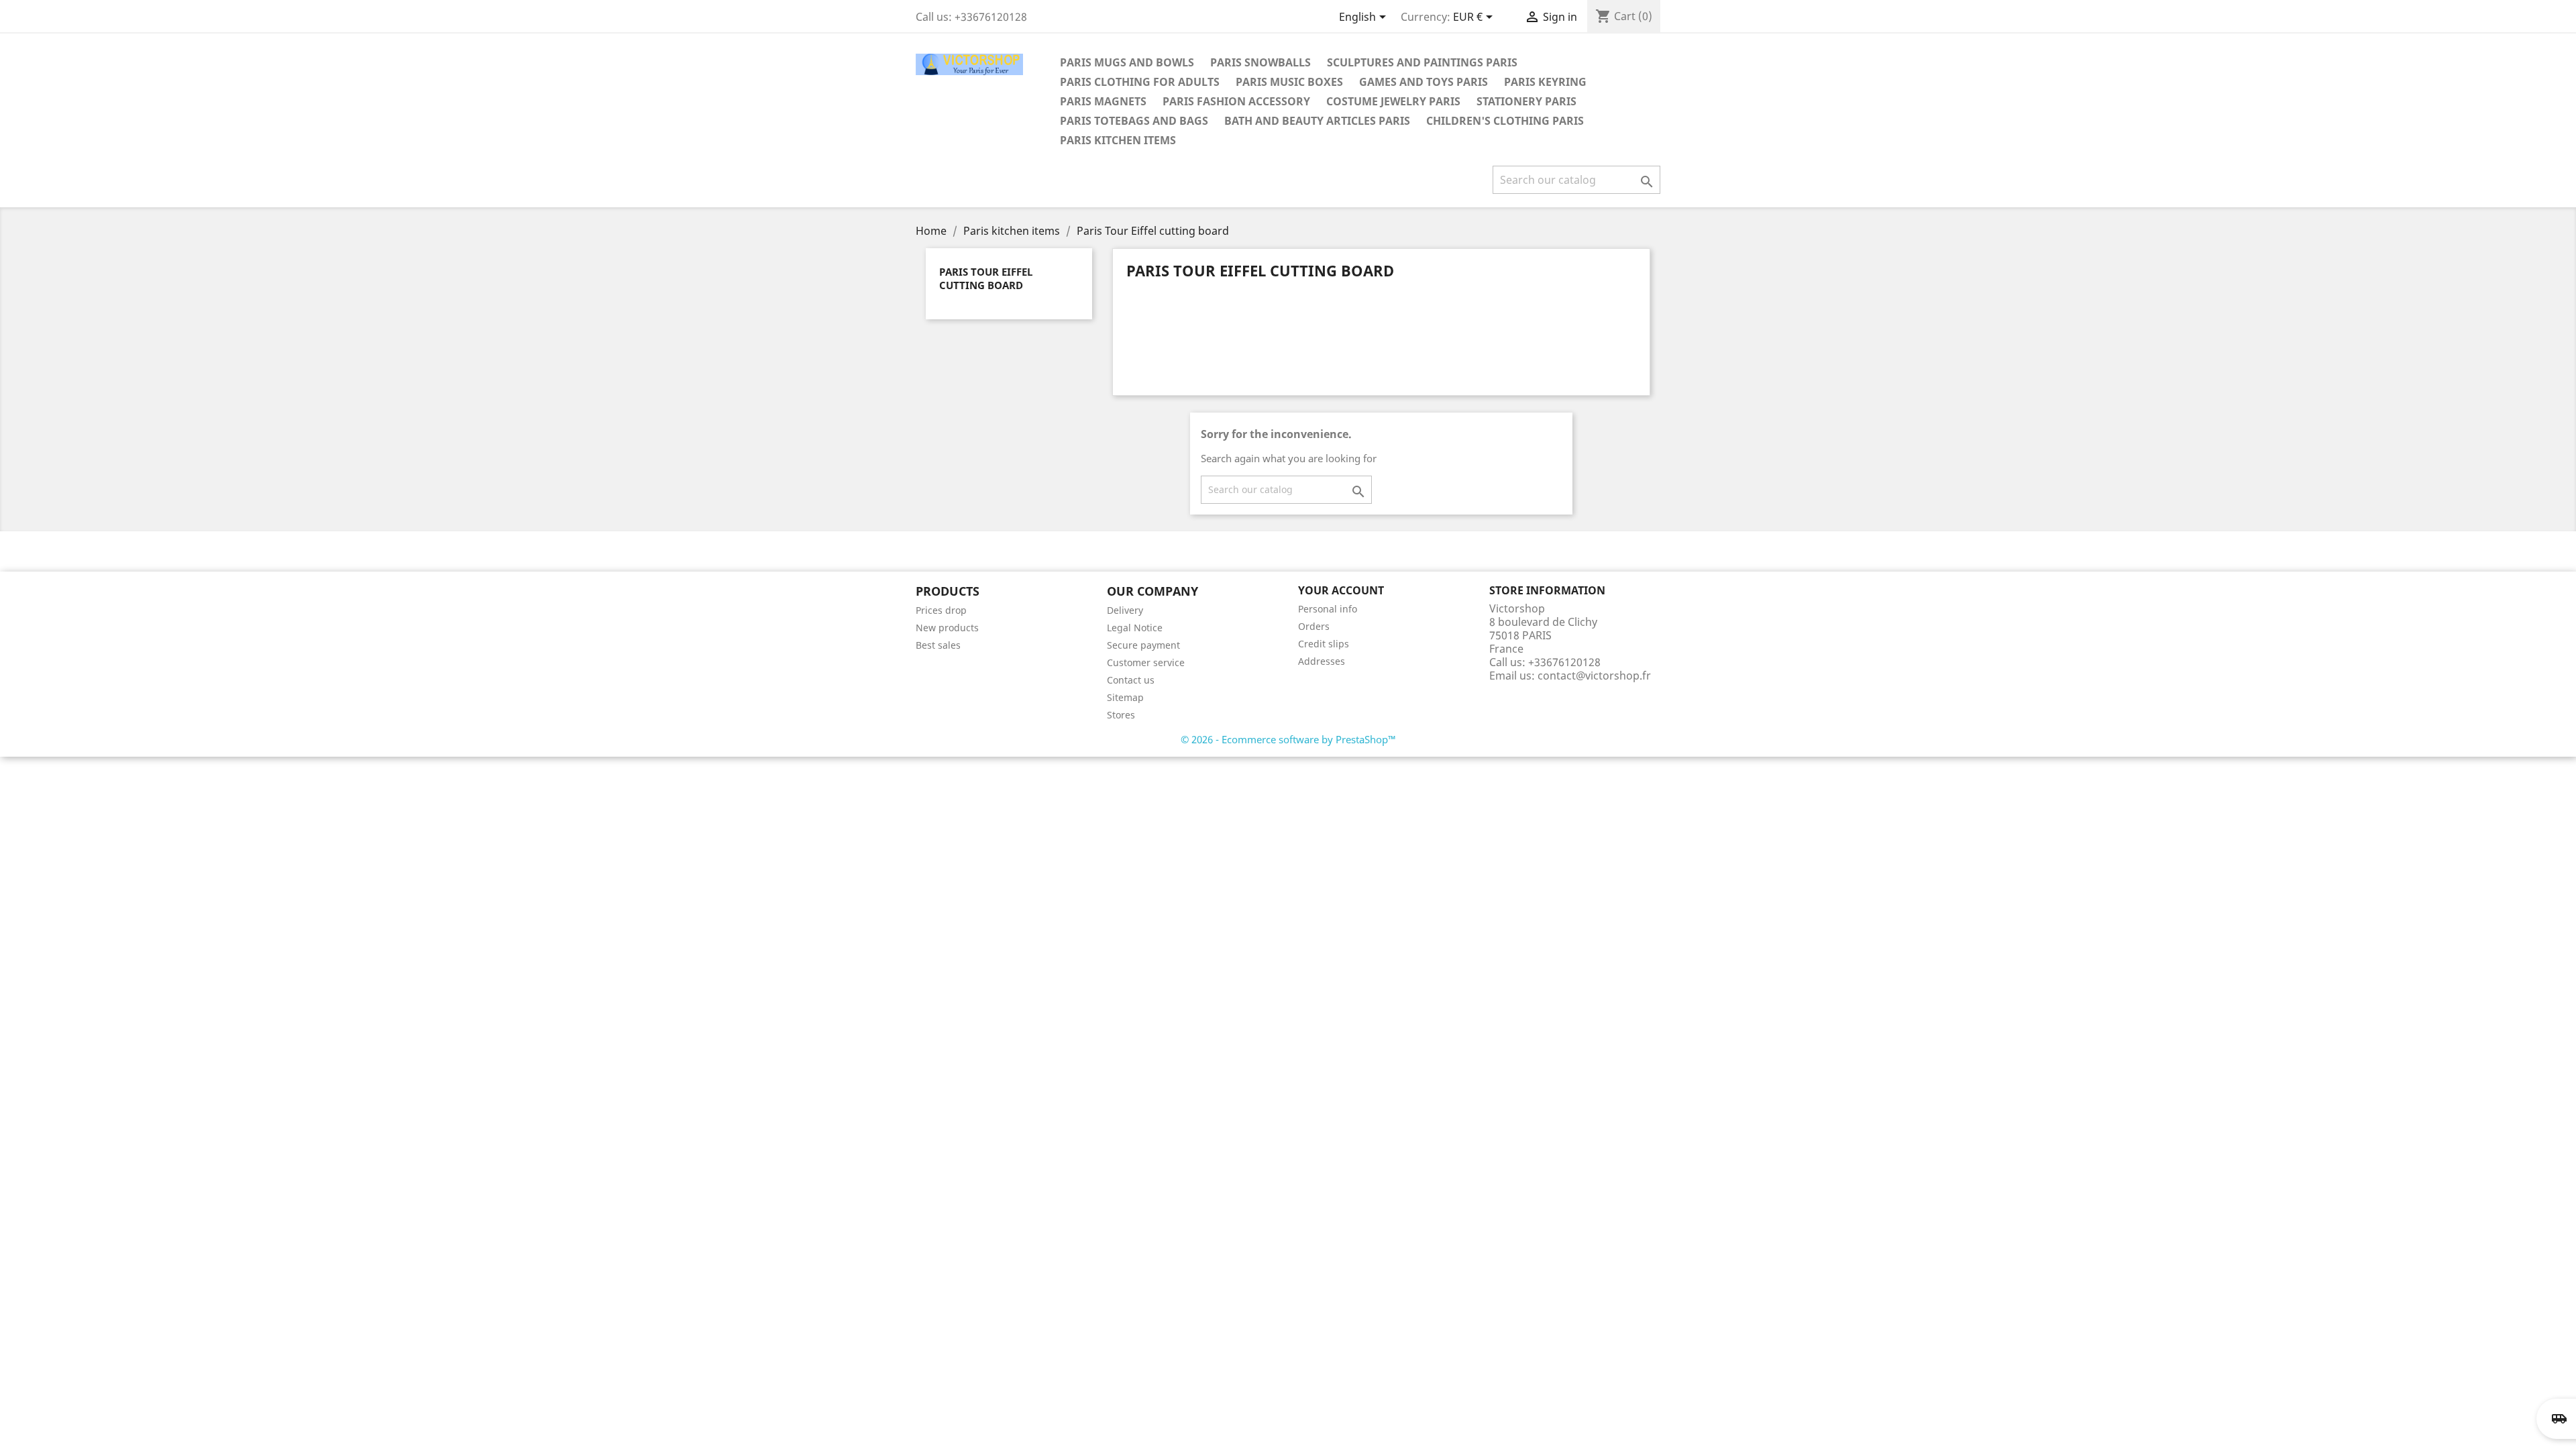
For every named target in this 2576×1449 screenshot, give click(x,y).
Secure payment (1143, 645)
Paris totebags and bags (1134, 121)
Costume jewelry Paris (1393, 101)
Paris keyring (1545, 82)
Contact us (1131, 680)
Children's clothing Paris (1505, 121)
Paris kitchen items (1118, 140)
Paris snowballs (1260, 62)
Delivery (1125, 610)
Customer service (1146, 662)
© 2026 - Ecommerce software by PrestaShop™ (1288, 739)
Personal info (1328, 609)
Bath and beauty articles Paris (1317, 121)
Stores (1121, 715)
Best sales (938, 645)
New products (947, 628)
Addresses (1322, 661)
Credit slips (1324, 644)
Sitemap (1125, 697)
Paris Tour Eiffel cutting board (986, 278)
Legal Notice (1135, 628)
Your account (1341, 590)
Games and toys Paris (1424, 82)
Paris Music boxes (1289, 82)
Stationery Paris (1526, 101)
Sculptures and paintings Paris (1422, 62)
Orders (1314, 626)
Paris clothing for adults (1140, 82)
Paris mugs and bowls (1127, 62)
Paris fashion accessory (1236, 101)
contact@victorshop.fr (1594, 676)
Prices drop (941, 610)
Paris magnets (1103, 101)
